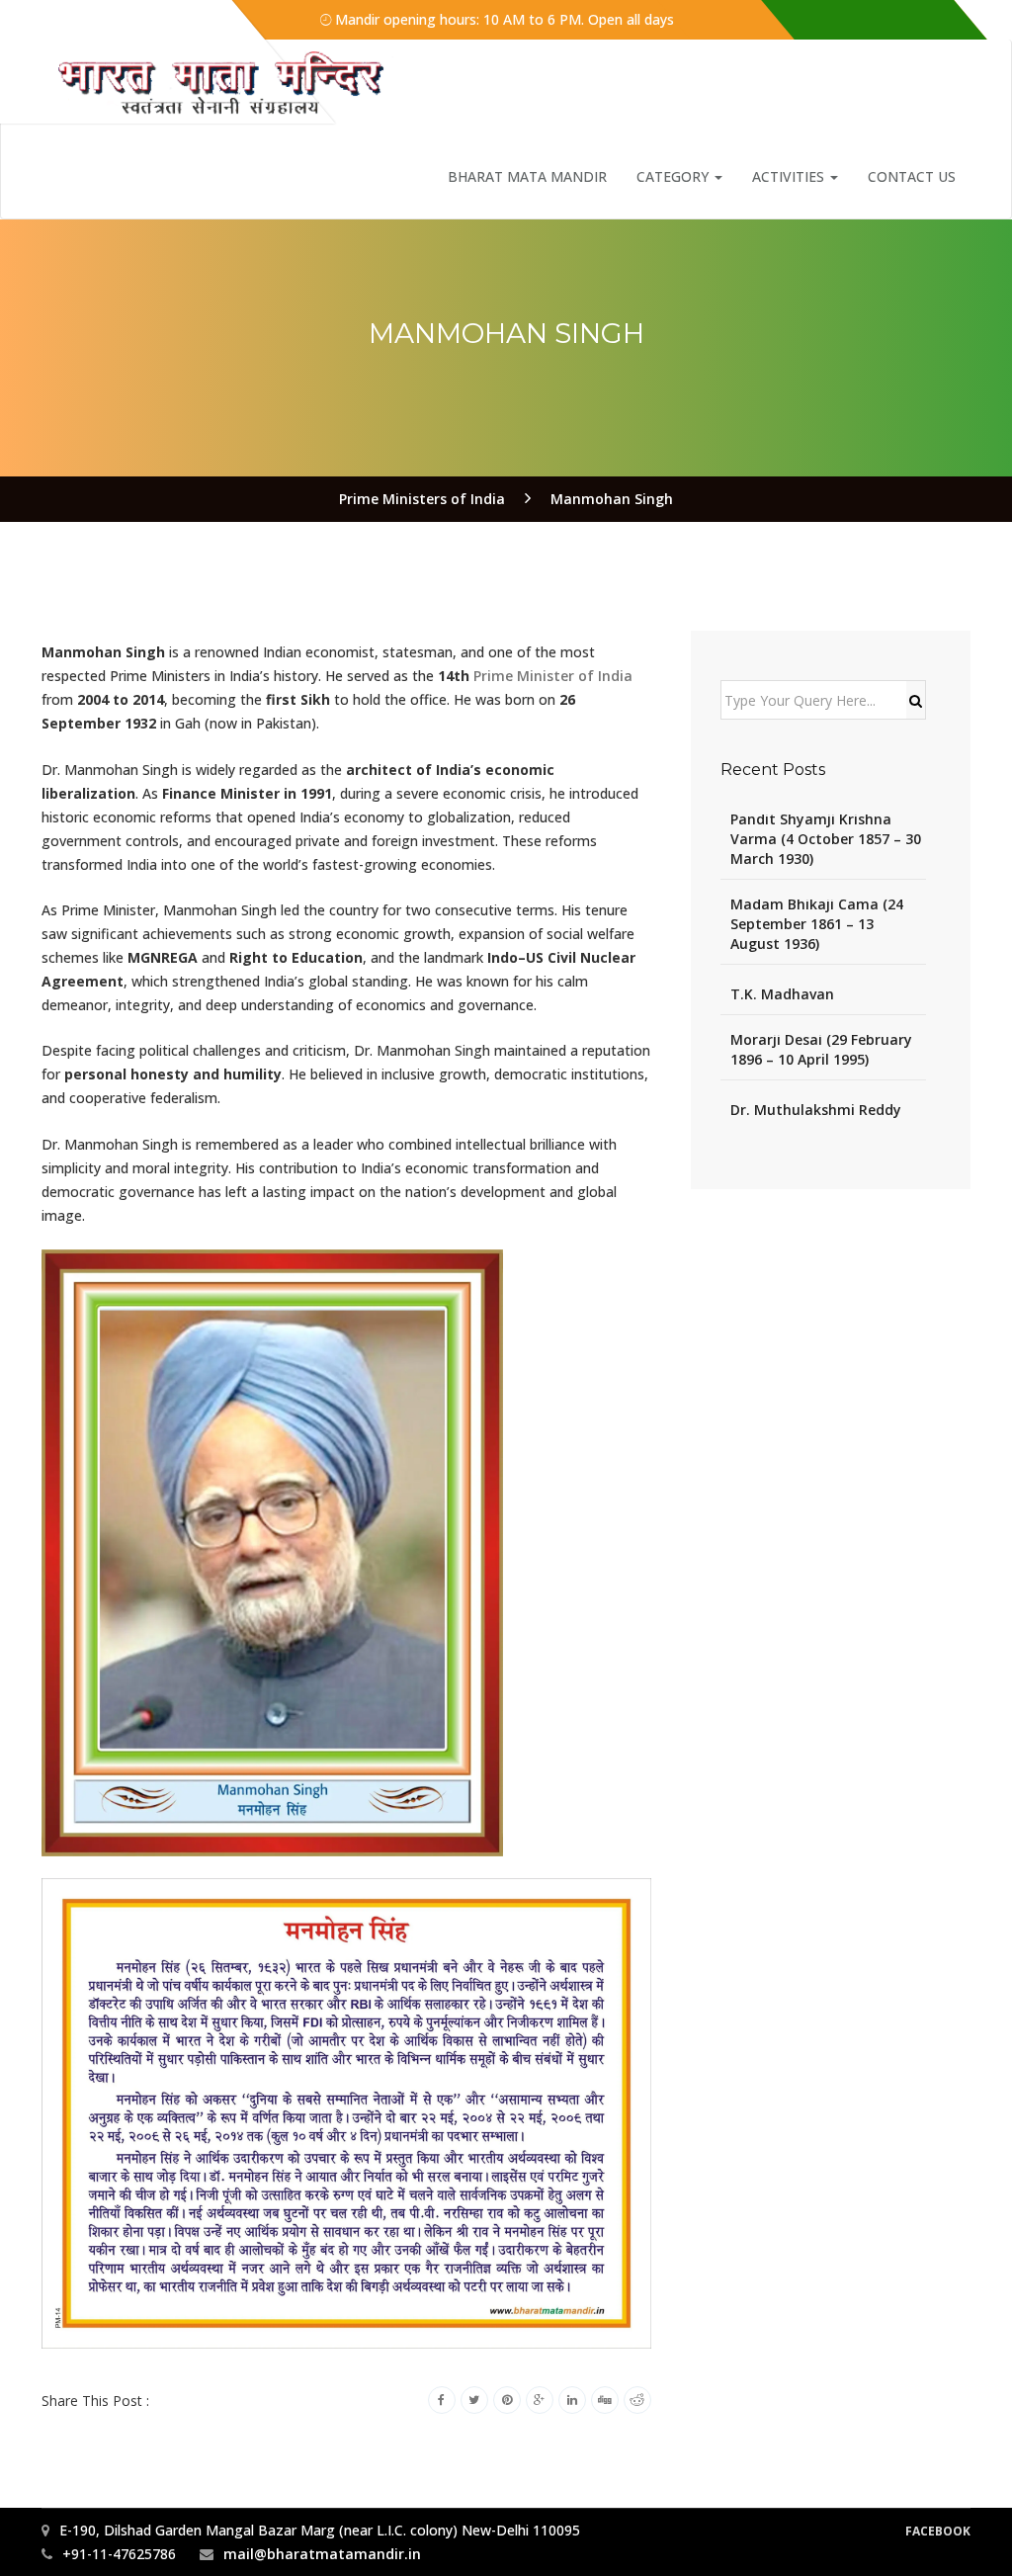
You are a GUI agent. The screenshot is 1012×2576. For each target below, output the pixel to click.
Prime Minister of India (553, 676)
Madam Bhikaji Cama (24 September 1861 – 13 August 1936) (817, 924)
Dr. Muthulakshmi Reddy (816, 1110)
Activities (790, 176)
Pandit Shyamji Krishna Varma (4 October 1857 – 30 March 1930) (826, 839)
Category (675, 176)
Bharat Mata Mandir (527, 176)
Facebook (938, 2531)
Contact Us (912, 176)
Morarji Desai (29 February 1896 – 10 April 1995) (821, 1049)
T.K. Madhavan (782, 994)
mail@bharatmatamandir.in (322, 2554)
